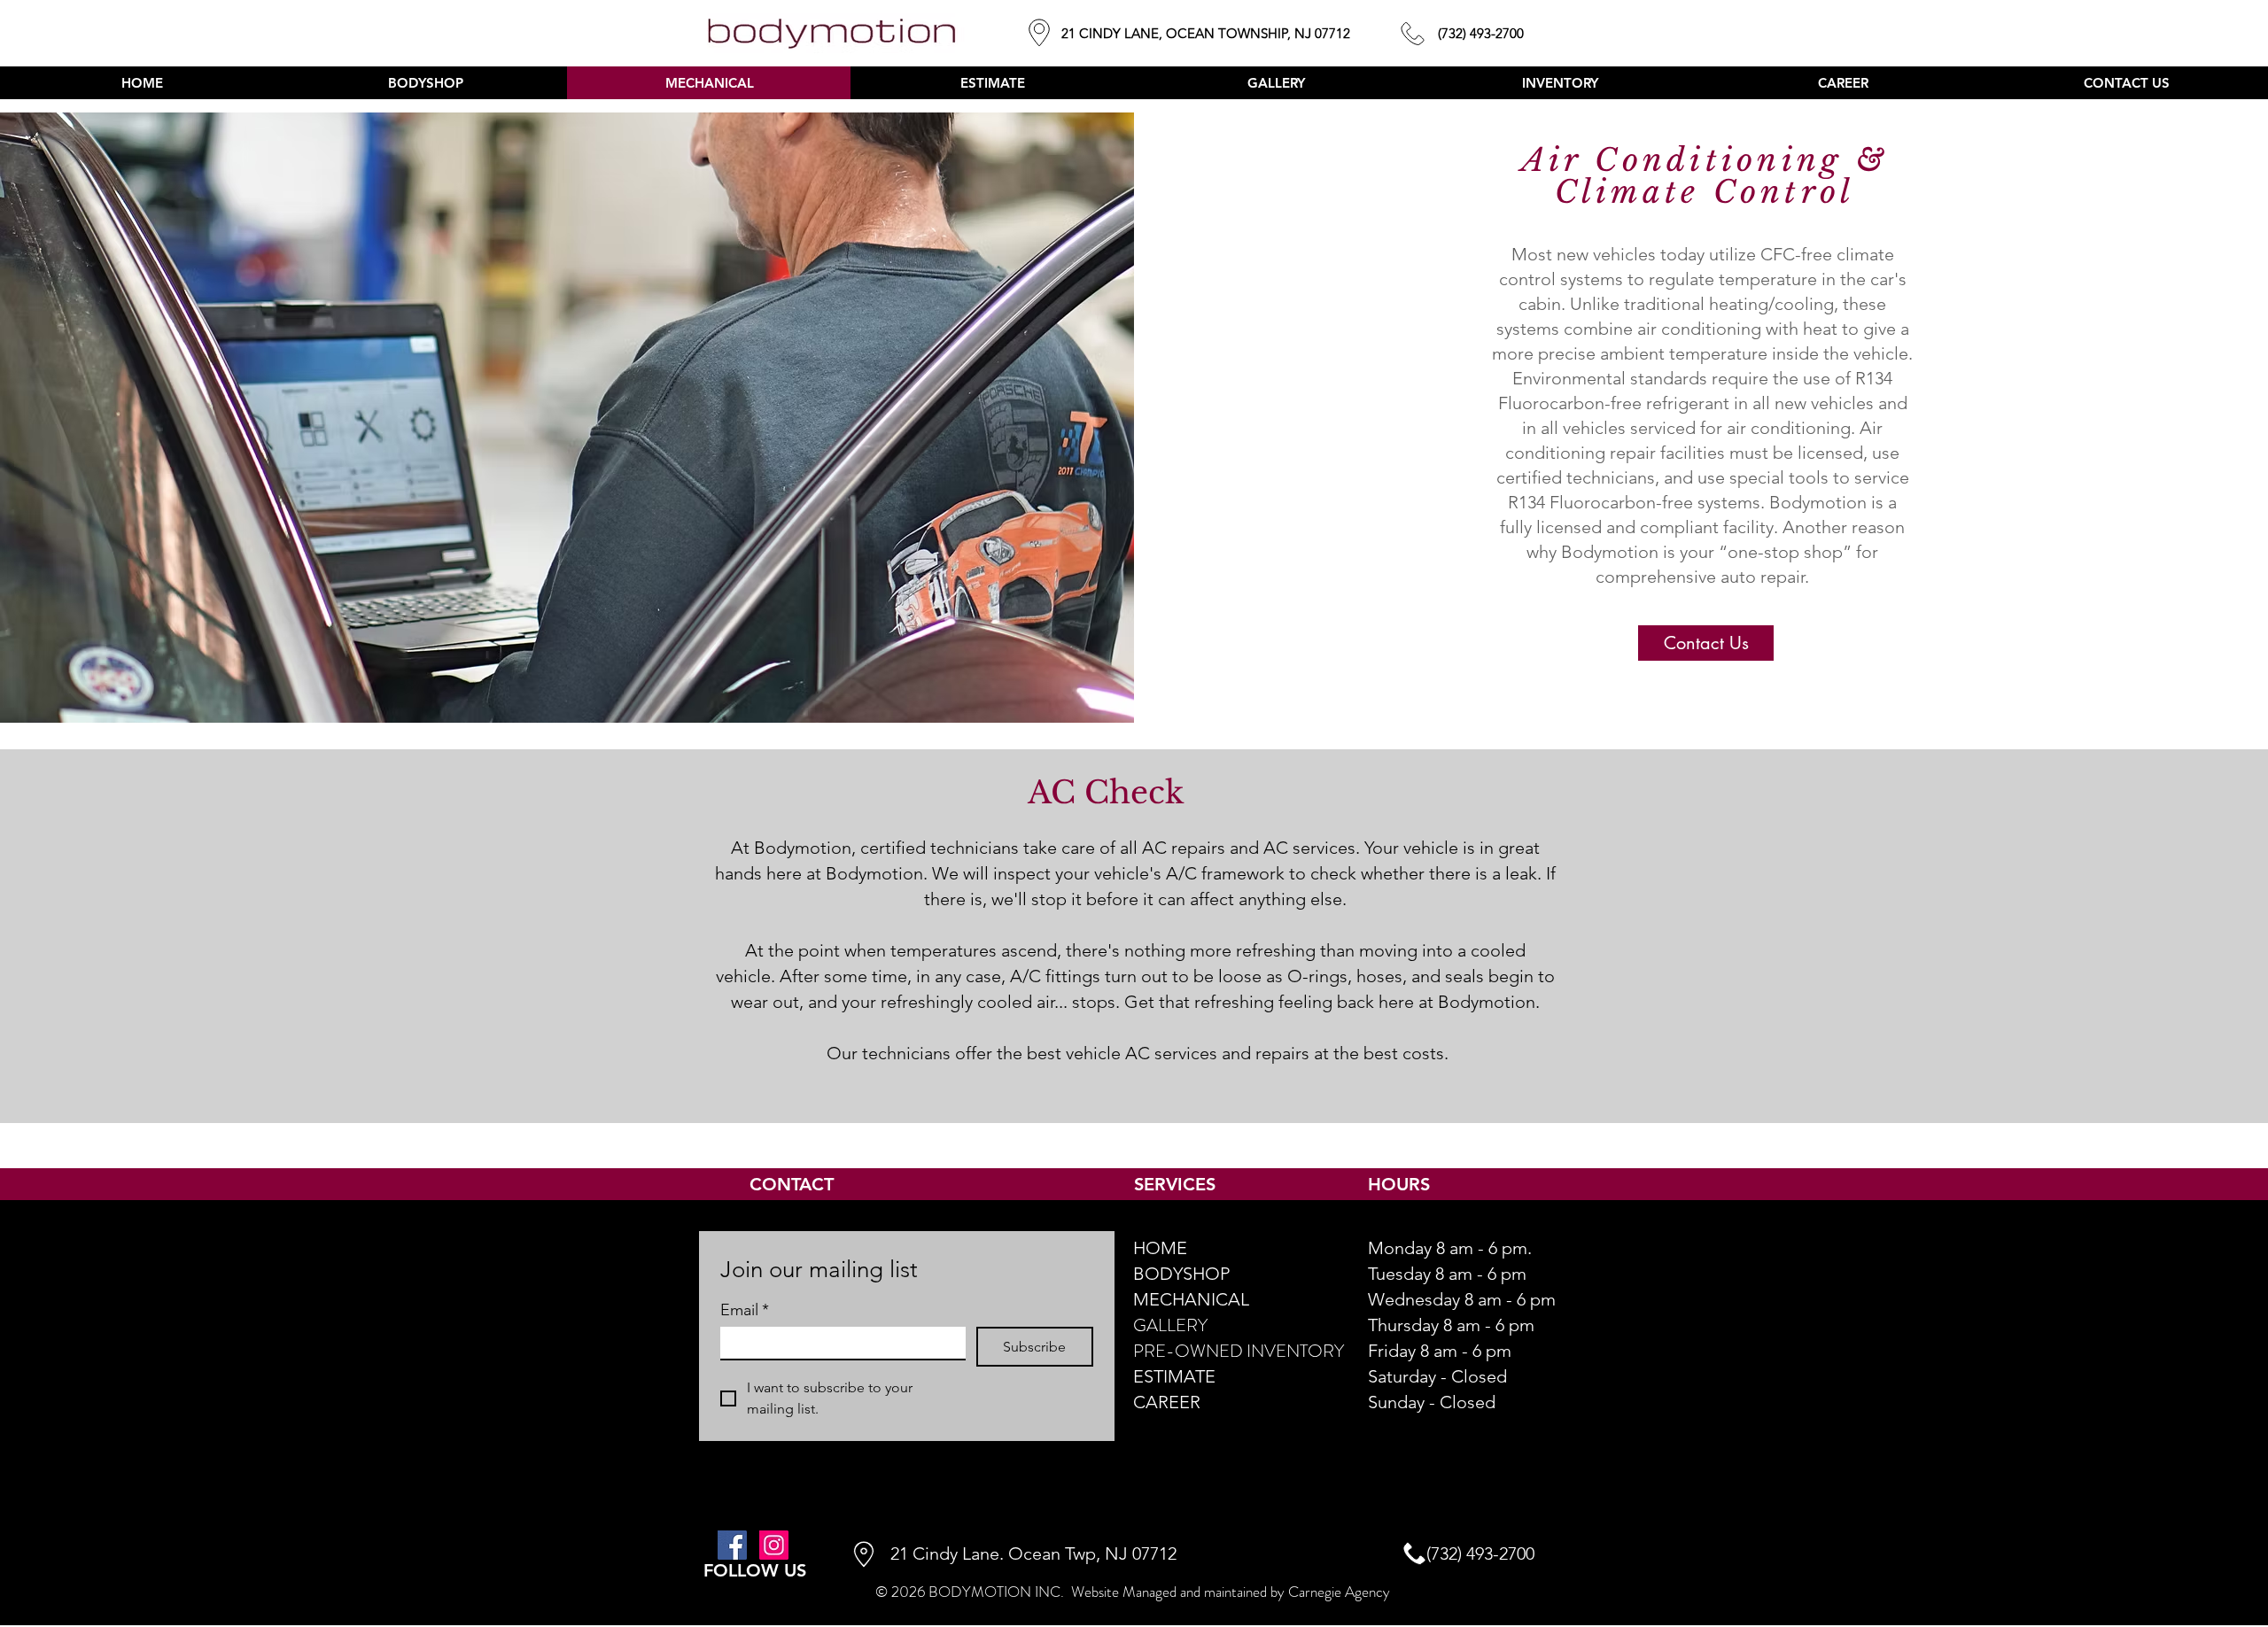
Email (745, 1310)
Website (1095, 1592)
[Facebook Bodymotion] (732, 1545)
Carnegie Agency (1339, 1592)
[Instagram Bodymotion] (774, 1545)
